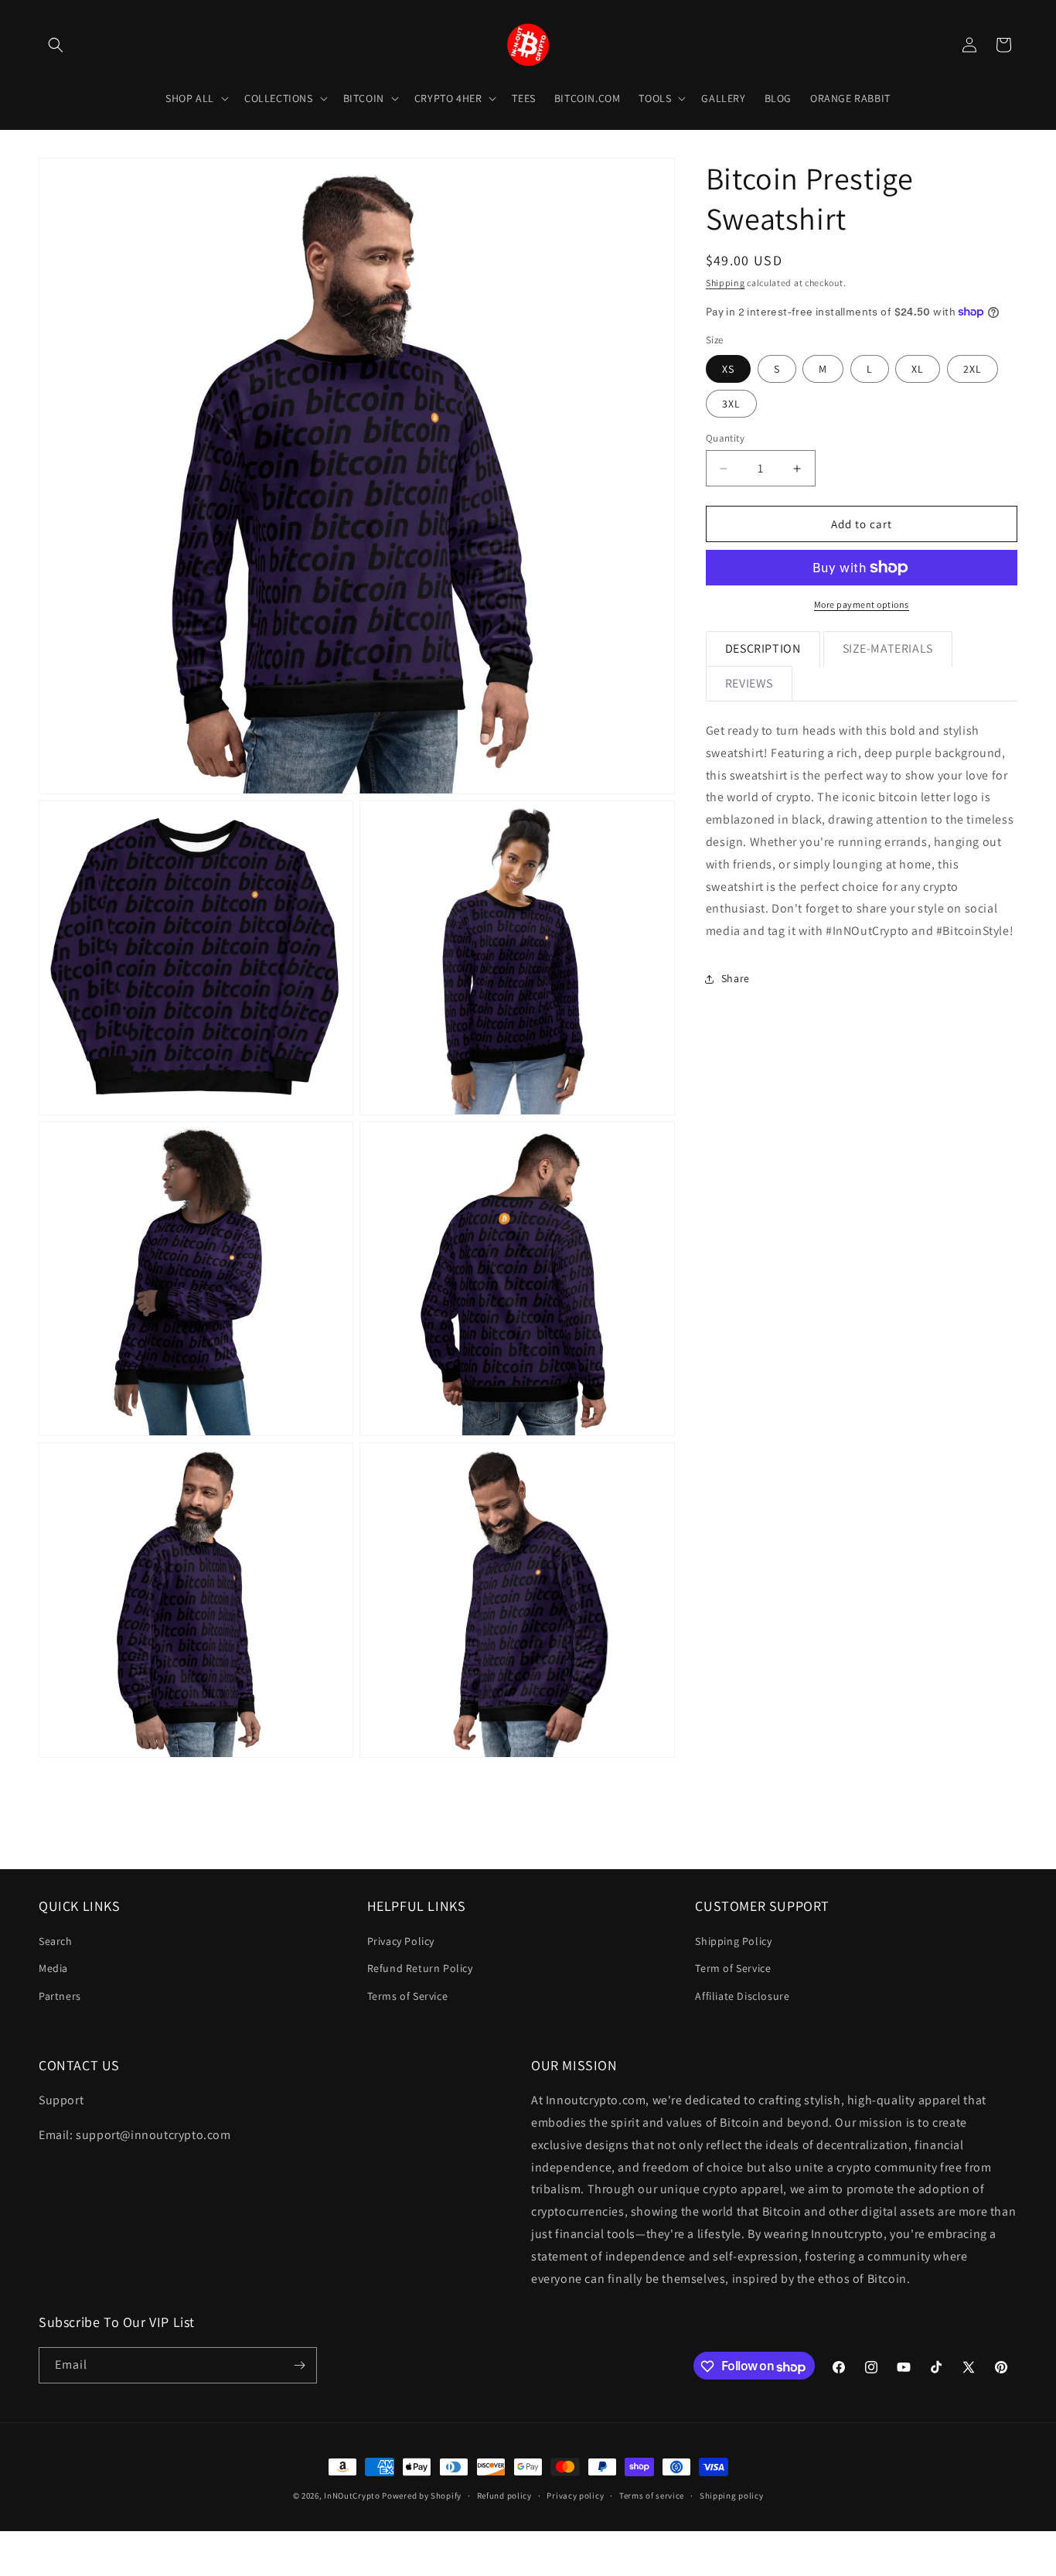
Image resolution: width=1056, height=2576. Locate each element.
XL (918, 369)
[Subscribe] (299, 2365)
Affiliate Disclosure (742, 1996)
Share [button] (736, 978)
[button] (56, 45)
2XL (973, 369)
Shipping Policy (733, 1941)
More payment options (862, 604)
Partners (60, 1996)
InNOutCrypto (352, 2496)
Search (56, 1941)
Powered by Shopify (422, 2496)
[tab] (763, 649)
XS (728, 369)
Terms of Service (408, 1996)
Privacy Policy (401, 1941)
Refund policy (504, 2496)
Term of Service (733, 1968)
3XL (731, 404)
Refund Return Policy (420, 1968)
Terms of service (652, 2496)
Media (53, 1968)
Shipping (726, 283)
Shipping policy (732, 2496)
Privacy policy (575, 2496)
